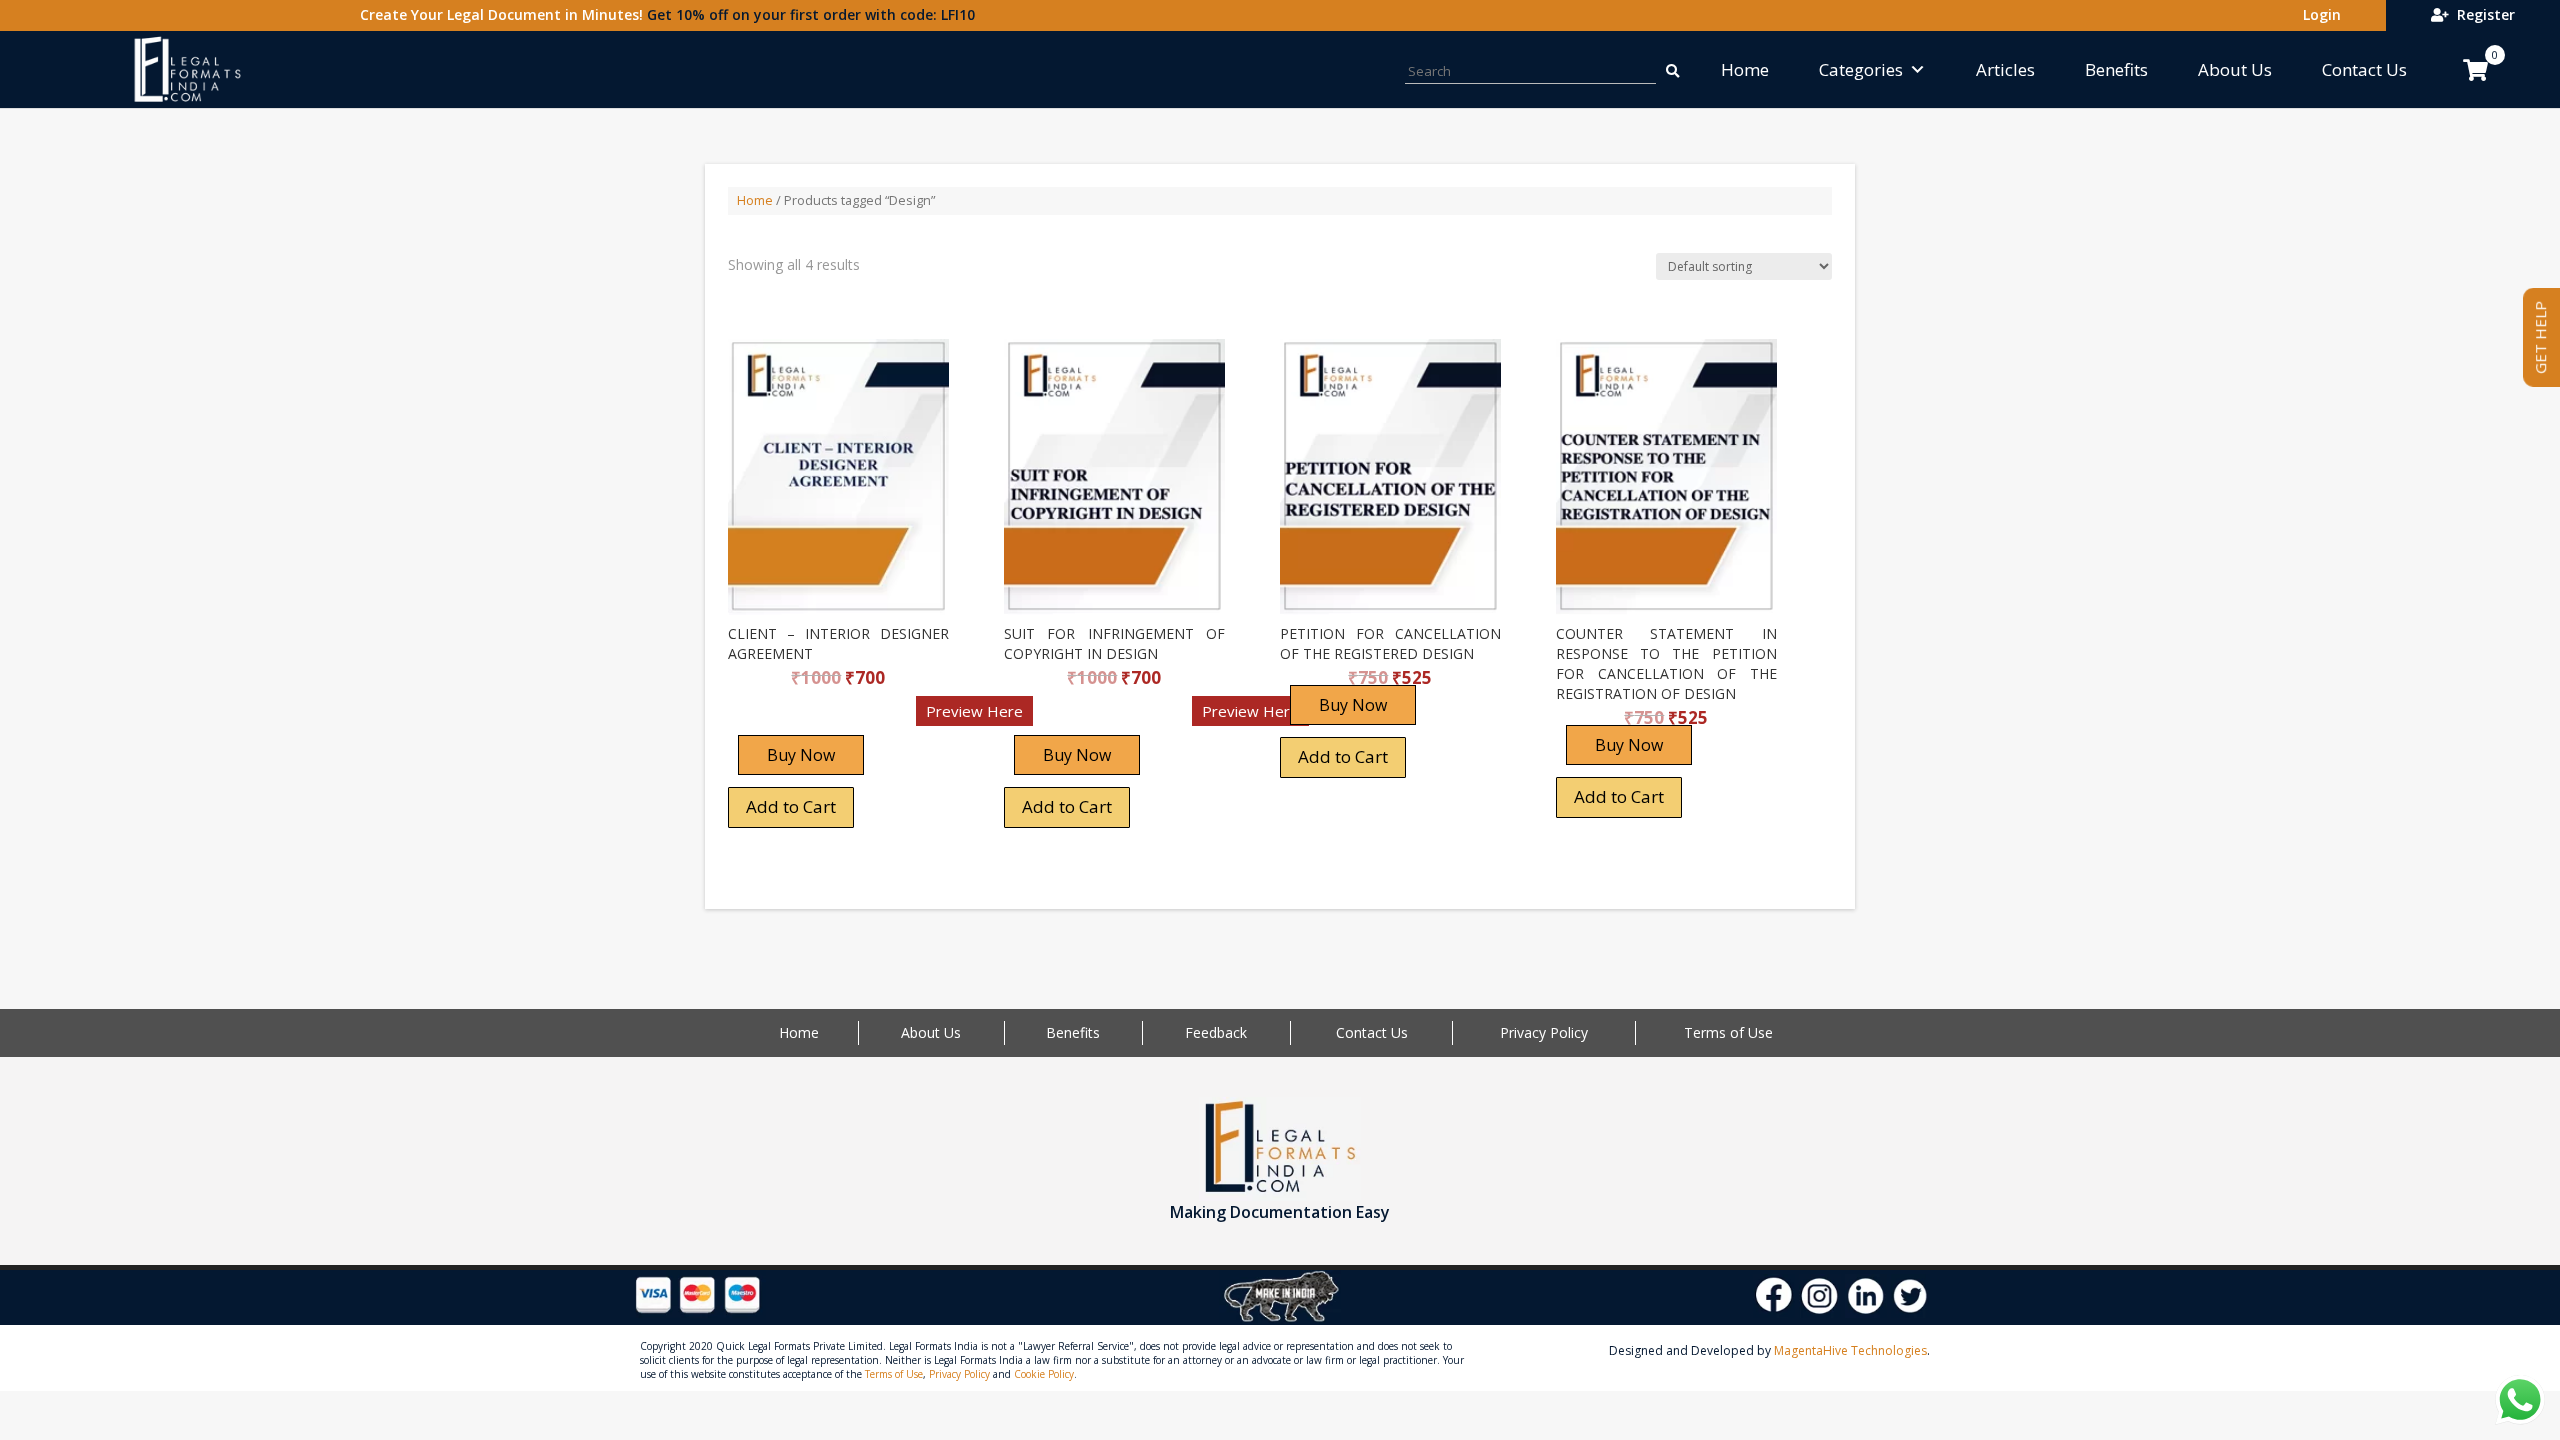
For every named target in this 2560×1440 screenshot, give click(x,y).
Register (2482, 14)
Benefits (2116, 69)
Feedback (1216, 1032)
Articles (2005, 69)
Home (1745, 69)
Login (2318, 14)
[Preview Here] (786, 717)
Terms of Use (1728, 1032)
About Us (2235, 69)
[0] (2475, 70)
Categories (1861, 69)
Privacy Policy (1544, 1032)
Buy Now (801, 755)
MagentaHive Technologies (1850, 1350)
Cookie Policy (1044, 1374)
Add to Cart (791, 806)
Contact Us (2364, 69)
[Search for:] (1671, 69)
